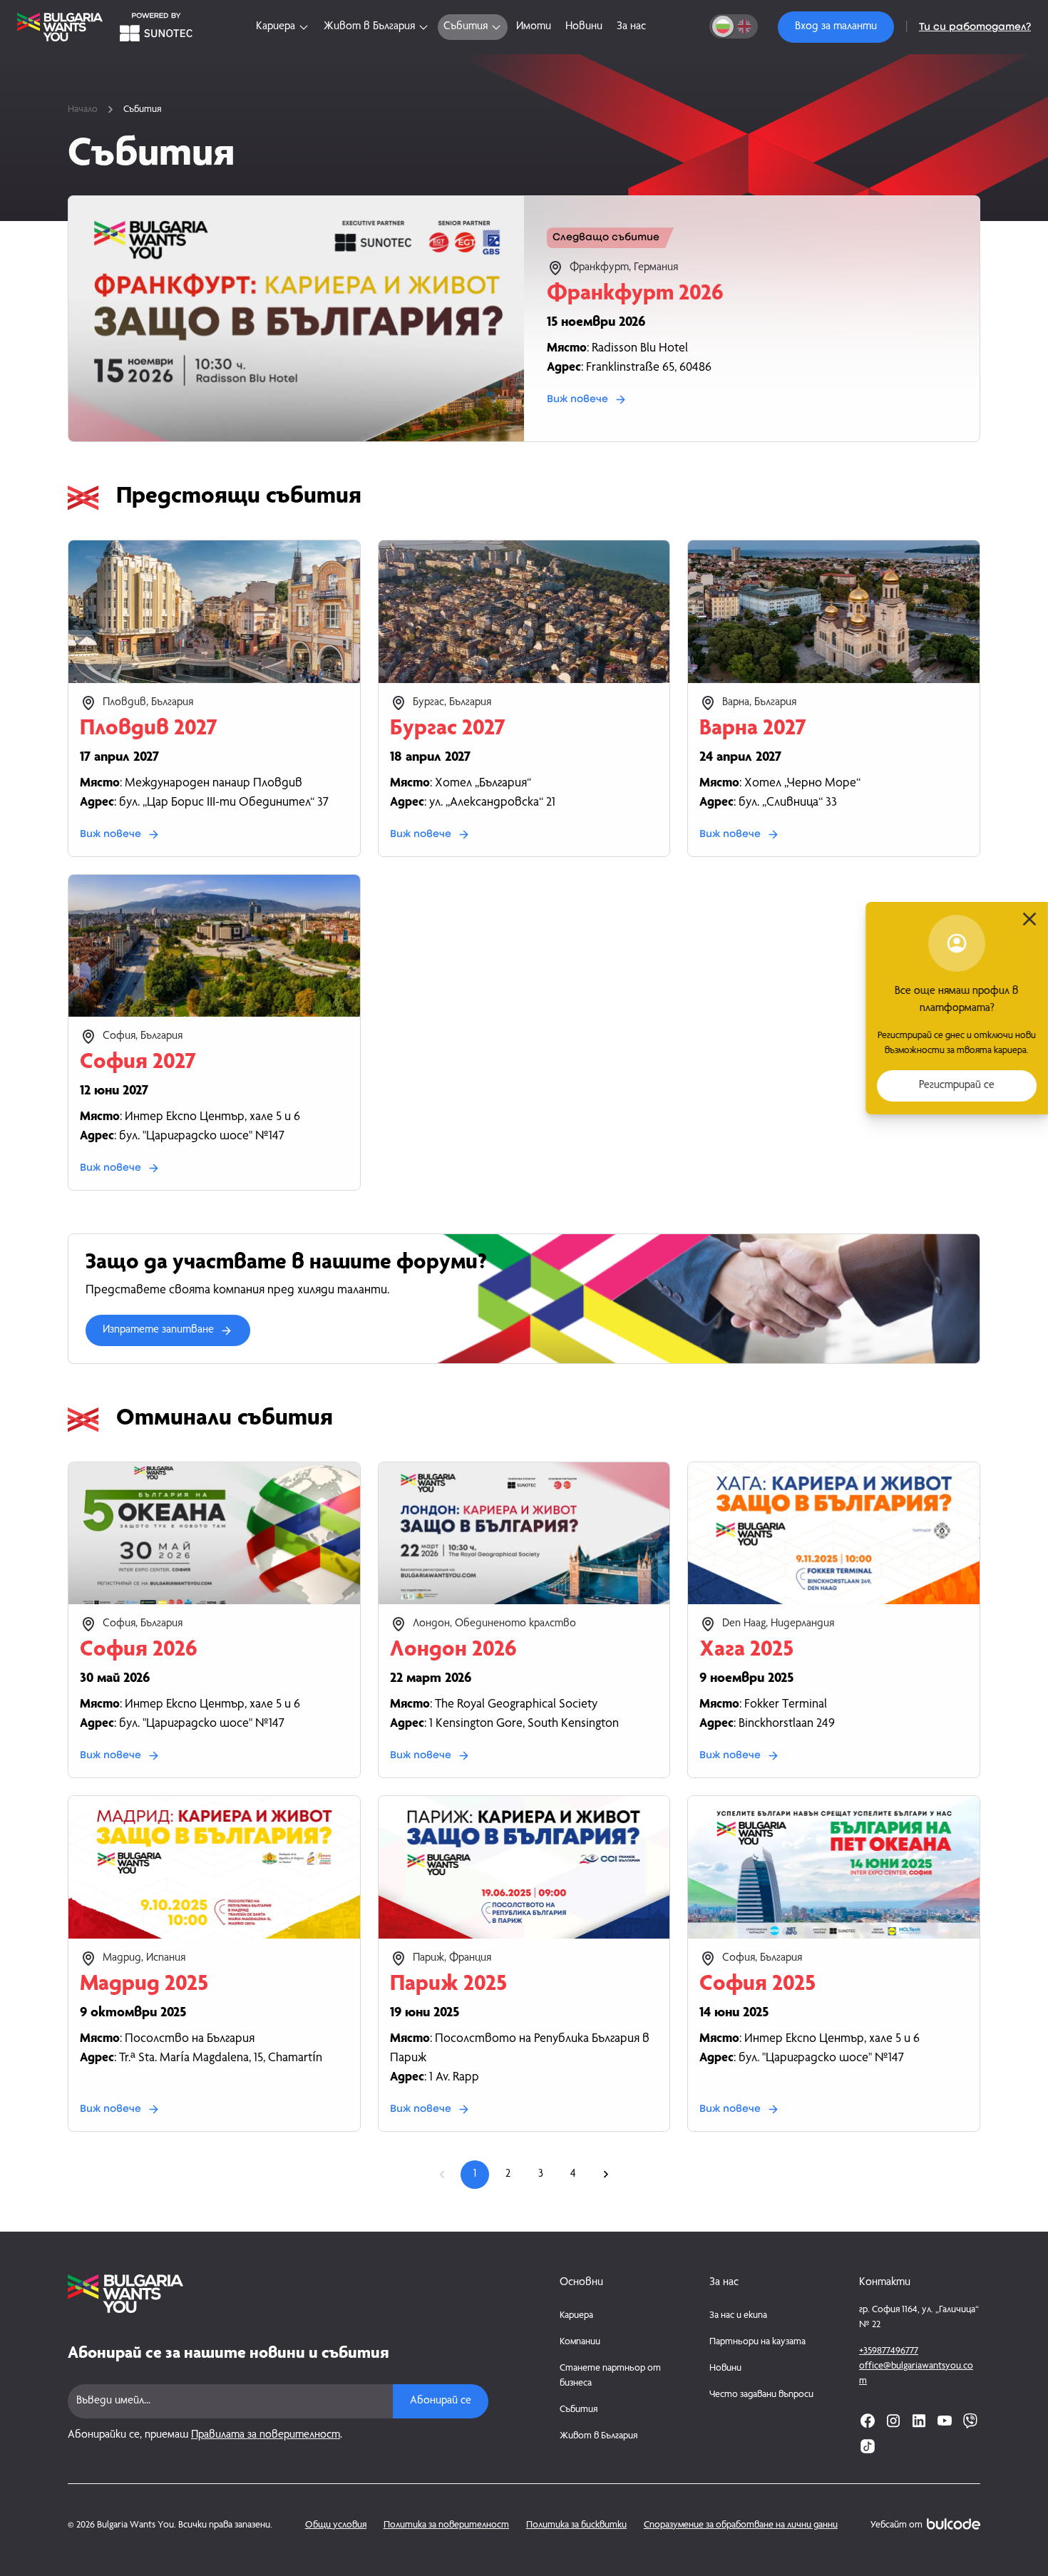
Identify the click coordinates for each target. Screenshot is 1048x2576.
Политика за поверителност (446, 2525)
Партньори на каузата (757, 2342)
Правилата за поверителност (266, 2436)
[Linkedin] (919, 2421)
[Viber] (970, 2421)
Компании (580, 2342)
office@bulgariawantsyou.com (916, 2374)
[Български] (723, 26)
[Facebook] (868, 2421)
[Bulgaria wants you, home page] (278, 2294)
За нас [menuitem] (631, 27)
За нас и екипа (738, 2316)
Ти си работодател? (975, 27)
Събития (579, 2410)
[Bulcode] (954, 2524)
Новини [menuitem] (584, 27)
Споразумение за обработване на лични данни (741, 2525)
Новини (725, 2369)
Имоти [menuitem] (534, 27)
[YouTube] (945, 2421)
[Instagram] (893, 2421)
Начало (83, 110)
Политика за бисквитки (576, 2525)
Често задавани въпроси (761, 2395)
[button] (836, 27)
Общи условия (336, 2525)
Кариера (576, 2316)
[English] (744, 26)
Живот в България (599, 2436)
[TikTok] (868, 2446)
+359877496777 (889, 2351)
